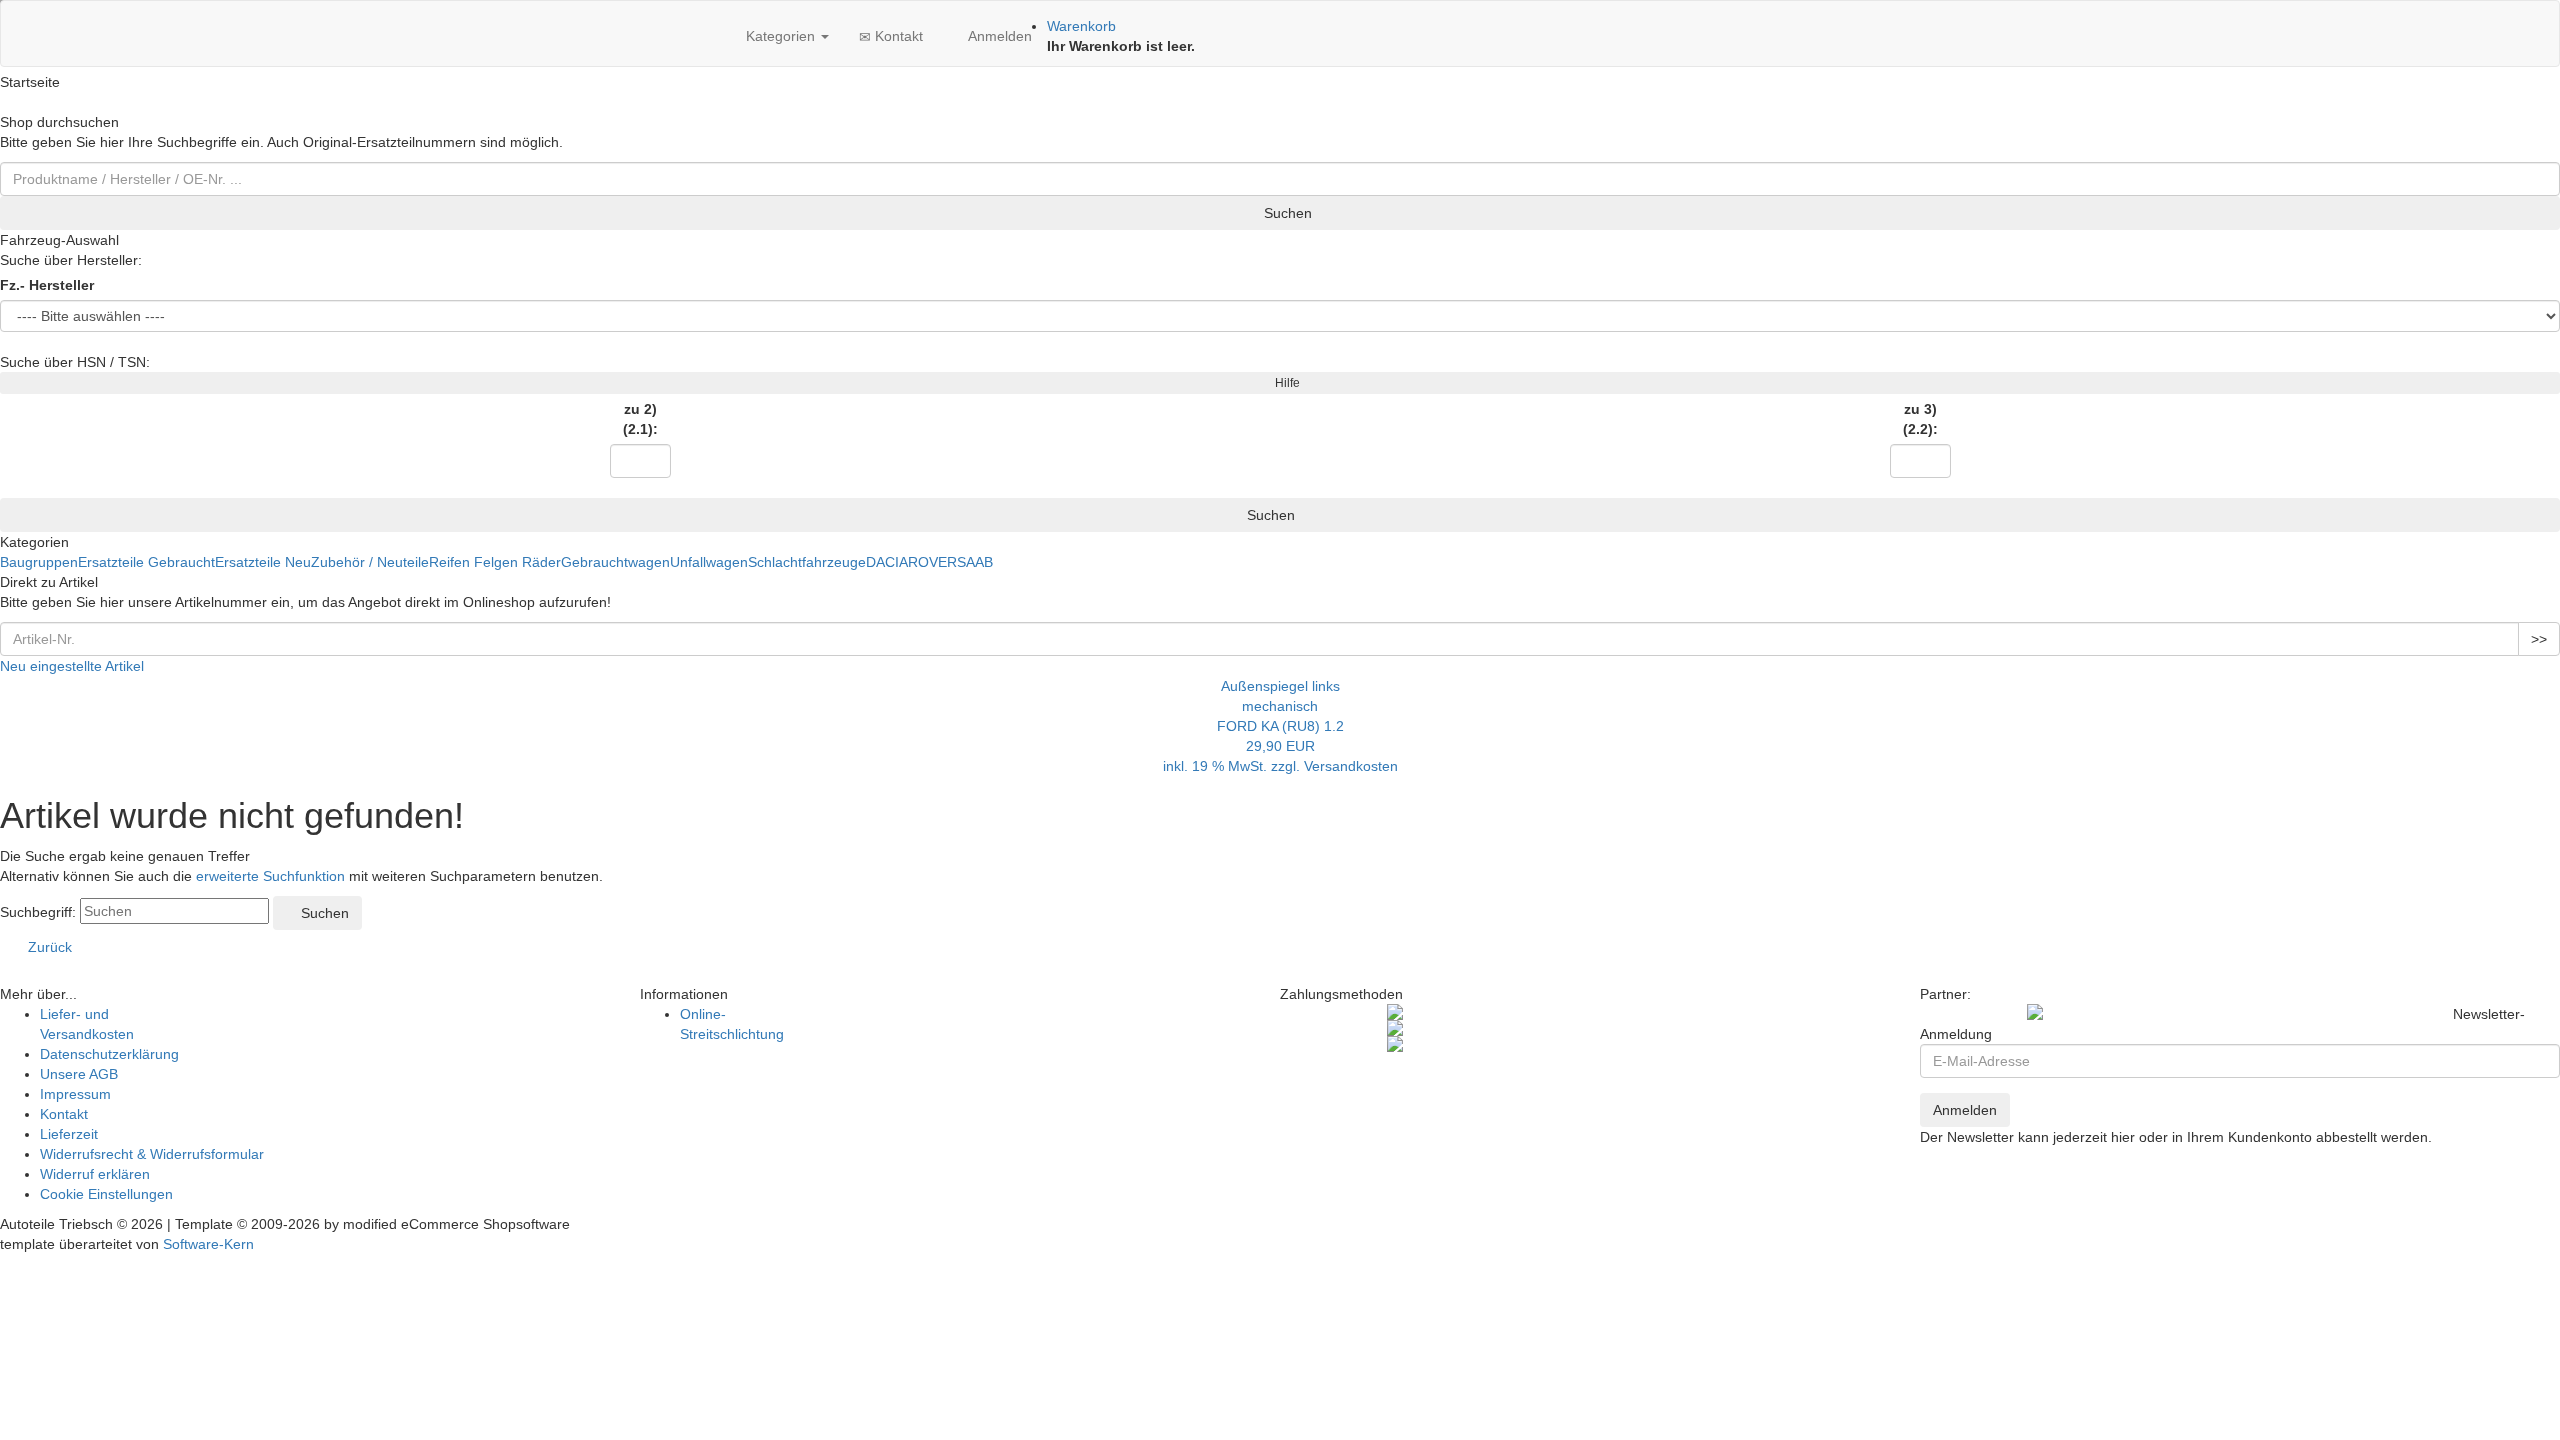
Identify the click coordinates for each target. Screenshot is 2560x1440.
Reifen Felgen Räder (495, 562)
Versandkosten (1351, 766)
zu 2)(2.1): (640, 419)
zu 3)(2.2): (1920, 419)
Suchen (1286, 213)
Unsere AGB (79, 1074)
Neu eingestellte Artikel (72, 666)
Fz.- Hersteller (47, 285)
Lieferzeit (69, 1134)
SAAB (975, 562)
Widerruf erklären (95, 1174)
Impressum (75, 1094)
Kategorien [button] (780, 36)
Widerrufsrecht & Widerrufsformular (152, 1154)
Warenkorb (1081, 26)
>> (2539, 639)
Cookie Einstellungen (106, 1194)
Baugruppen (39, 562)
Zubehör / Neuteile (370, 562)
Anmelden (998, 36)
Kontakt (897, 36)
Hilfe (1284, 383)
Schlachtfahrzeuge (807, 562)
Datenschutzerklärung (109, 1054)
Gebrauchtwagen (615, 562)
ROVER (932, 562)
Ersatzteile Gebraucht (146, 562)
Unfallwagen (709, 562)
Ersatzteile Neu (263, 562)
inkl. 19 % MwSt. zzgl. (1233, 766)
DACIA (887, 562)
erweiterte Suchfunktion (270, 876)
